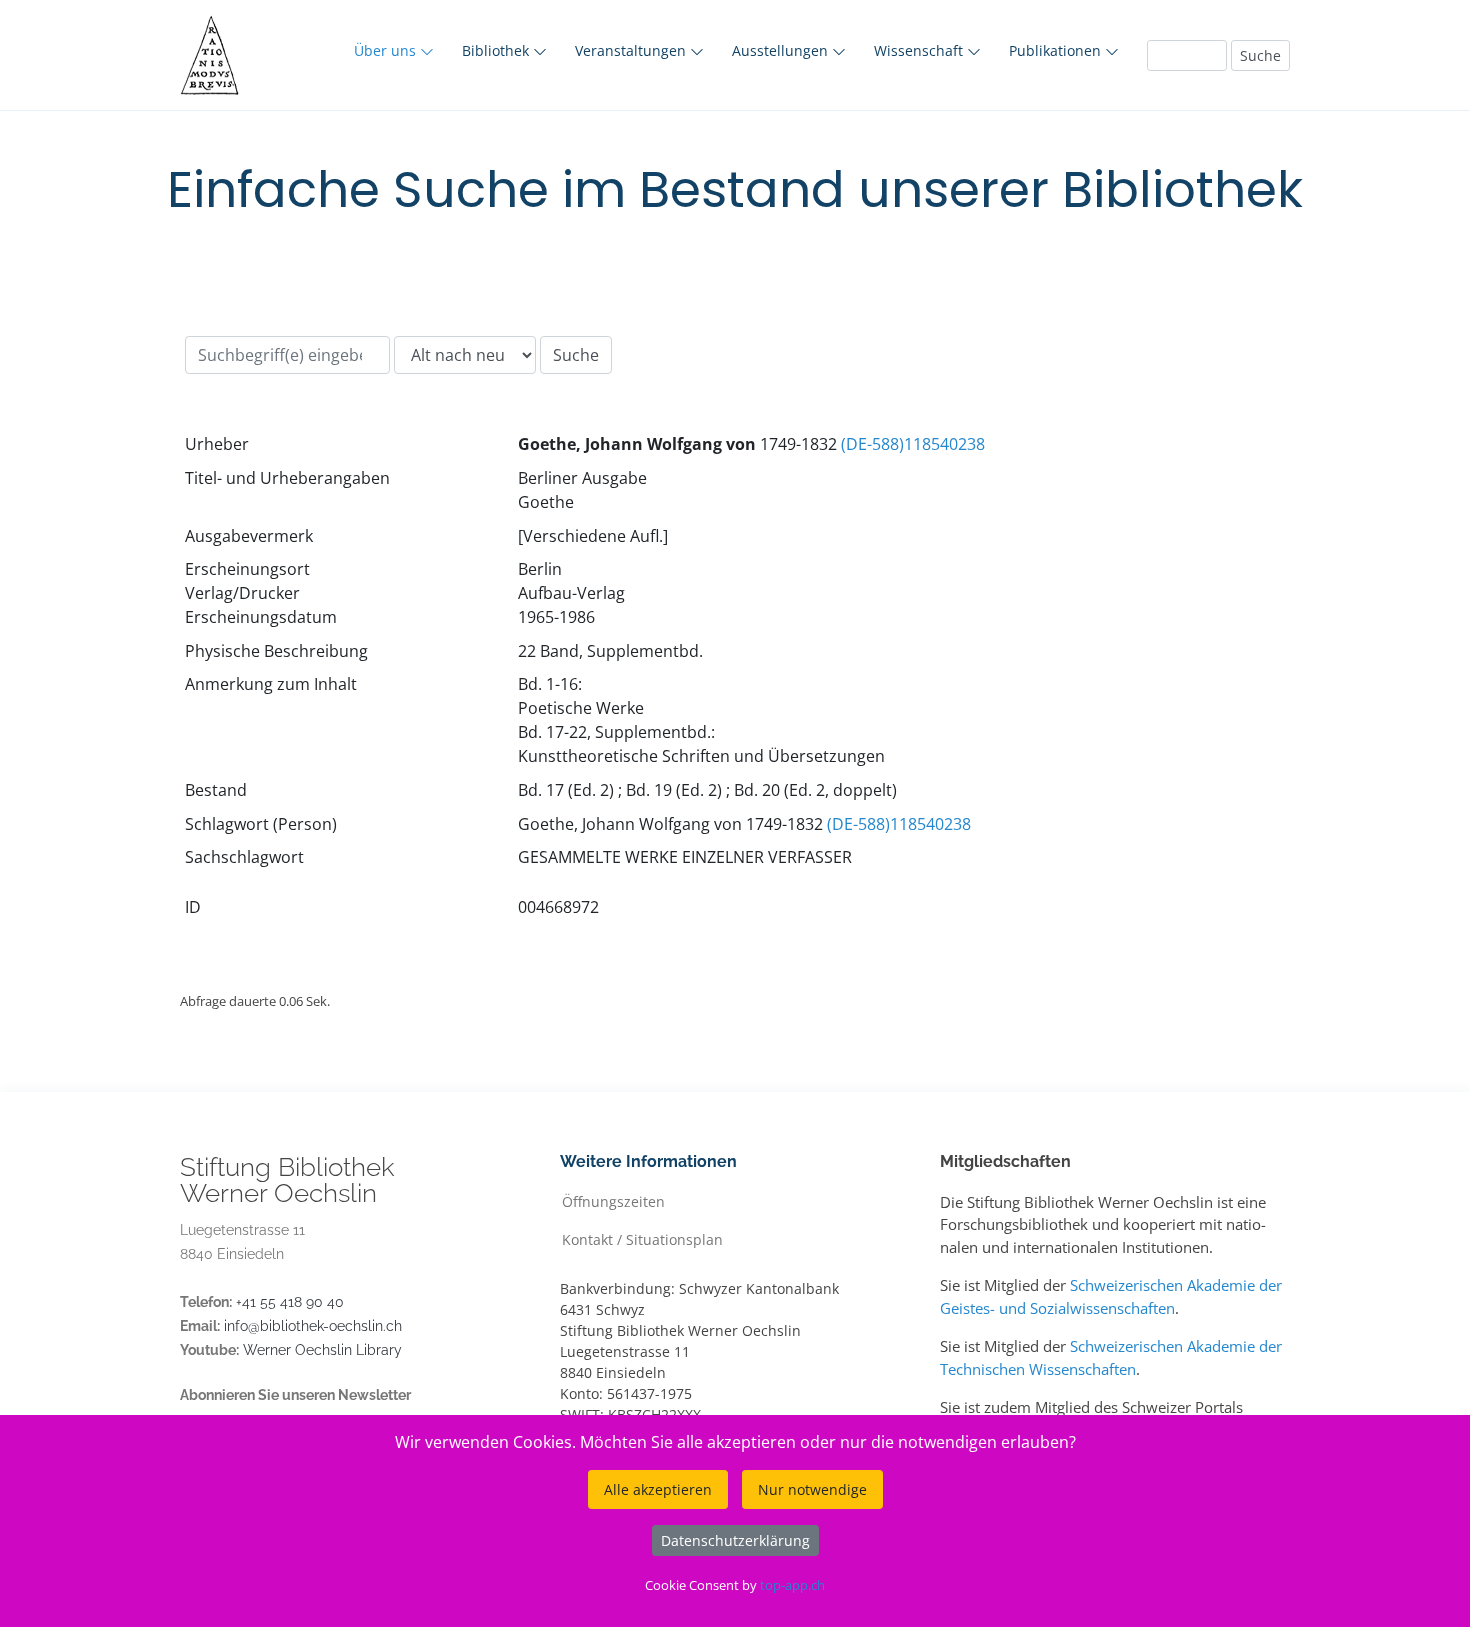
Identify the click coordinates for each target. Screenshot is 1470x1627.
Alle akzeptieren (658, 1489)
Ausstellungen (782, 50)
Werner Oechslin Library (322, 1350)
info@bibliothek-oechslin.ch (313, 1326)
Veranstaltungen (632, 50)
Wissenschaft (920, 50)
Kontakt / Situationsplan (642, 1238)
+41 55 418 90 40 (290, 1302)
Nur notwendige (812, 1489)
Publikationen (1057, 50)
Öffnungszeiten (613, 1200)
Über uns (387, 50)
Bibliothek (497, 50)
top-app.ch (792, 1585)
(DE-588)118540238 (913, 444)
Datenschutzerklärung (735, 1540)
